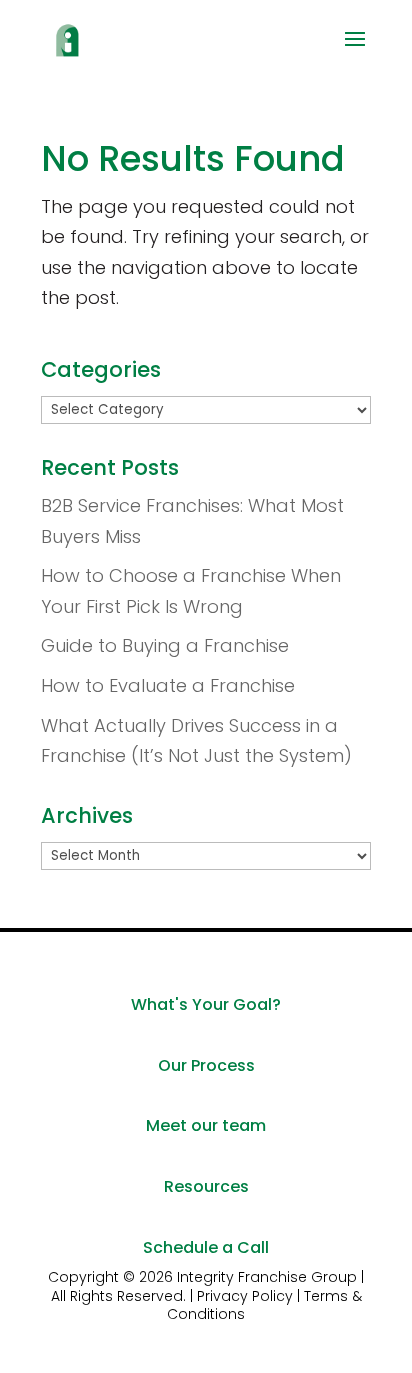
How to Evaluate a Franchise (168, 685)
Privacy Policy (245, 1296)
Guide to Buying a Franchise (165, 645)
